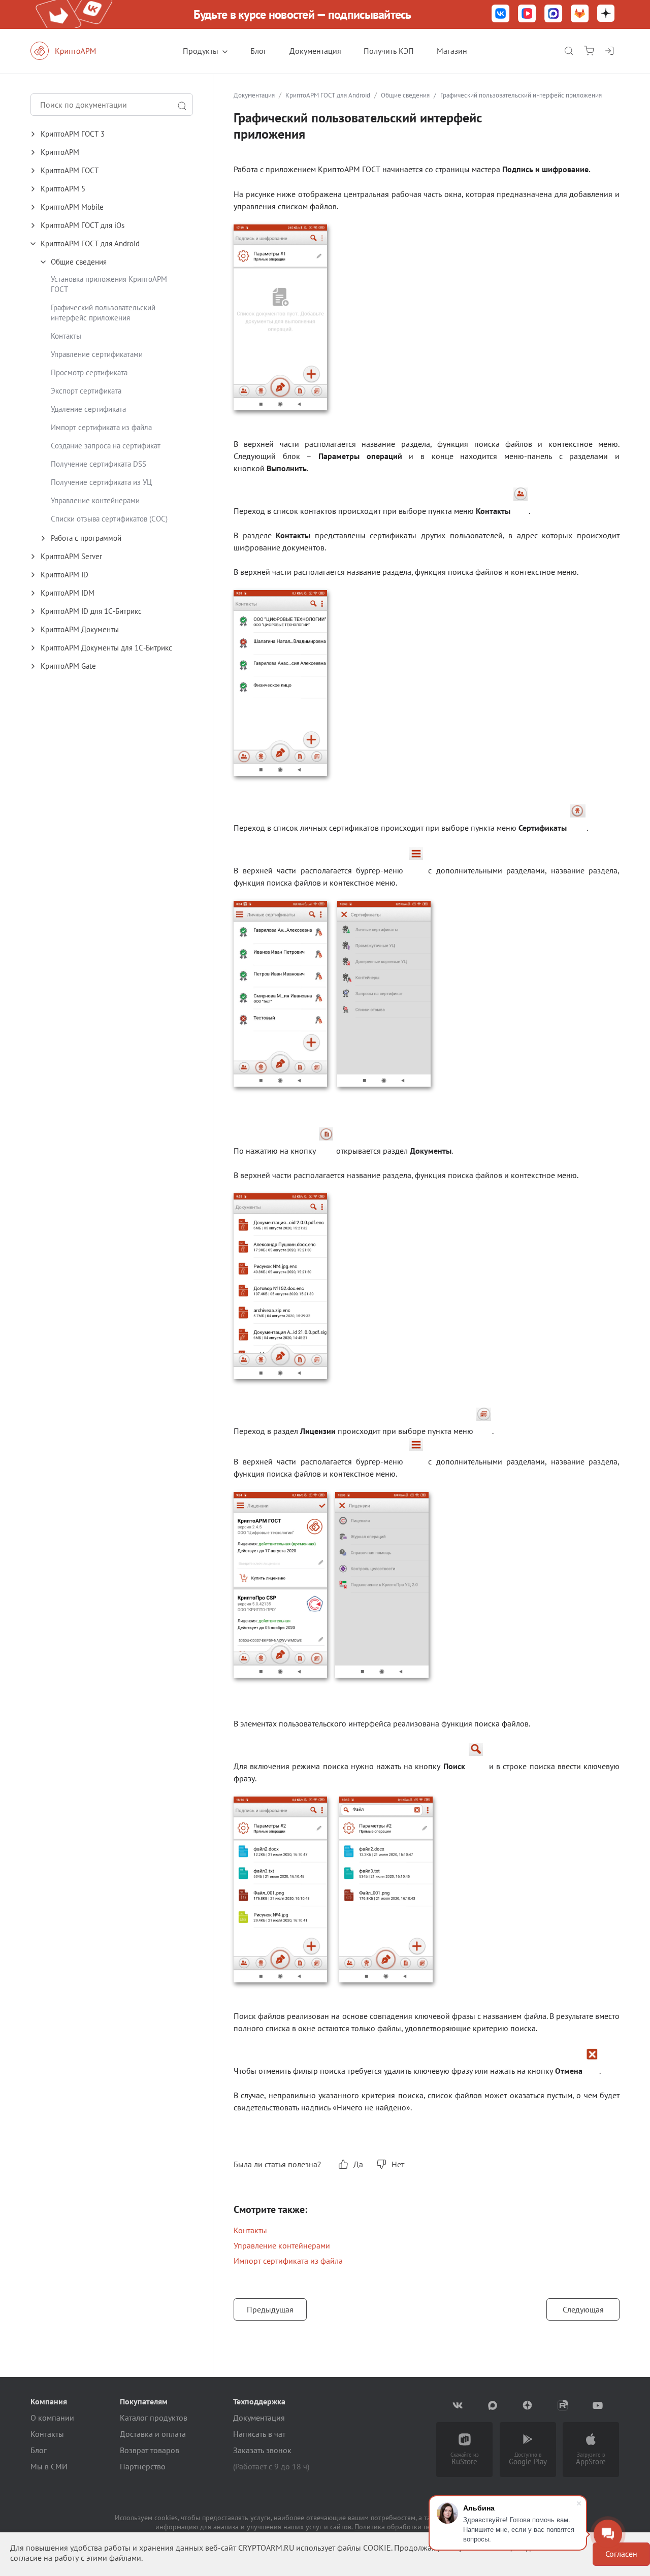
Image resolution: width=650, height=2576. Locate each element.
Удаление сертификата (88, 409)
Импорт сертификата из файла (101, 427)
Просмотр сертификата (89, 372)
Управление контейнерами (95, 500)
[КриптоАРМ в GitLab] (580, 14)
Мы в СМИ (49, 2466)
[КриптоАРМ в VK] (501, 14)
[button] (122, 134)
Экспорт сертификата (86, 391)
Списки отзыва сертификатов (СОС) (109, 519)
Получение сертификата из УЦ (101, 482)
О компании (52, 2418)
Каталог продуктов (154, 2418)
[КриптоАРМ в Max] (554, 14)
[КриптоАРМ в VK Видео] (527, 14)
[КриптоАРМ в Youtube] (598, 2405)
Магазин (452, 51)
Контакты (66, 336)
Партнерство (143, 2466)
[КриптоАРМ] (74, 51)
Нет (398, 2164)
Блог (258, 51)
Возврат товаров (150, 2450)
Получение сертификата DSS (99, 464)
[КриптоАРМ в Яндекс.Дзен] (606, 14)
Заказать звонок (262, 2450)
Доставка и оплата (153, 2434)
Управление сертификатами (97, 354)
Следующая (583, 2309)
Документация (315, 51)
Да (358, 2164)
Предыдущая (270, 2309)
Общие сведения (405, 95)
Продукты (201, 51)
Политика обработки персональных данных (425, 2527)
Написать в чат (259, 2434)
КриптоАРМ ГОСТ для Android (328, 95)
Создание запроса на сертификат (106, 446)
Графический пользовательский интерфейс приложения (103, 313)
